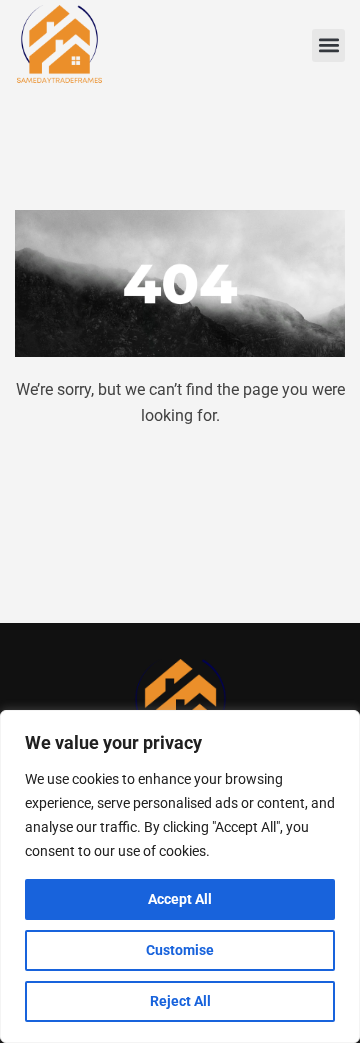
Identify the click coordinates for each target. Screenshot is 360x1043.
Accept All (180, 899)
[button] (328, 45)
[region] (180, 876)
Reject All (180, 1001)
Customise (180, 950)
